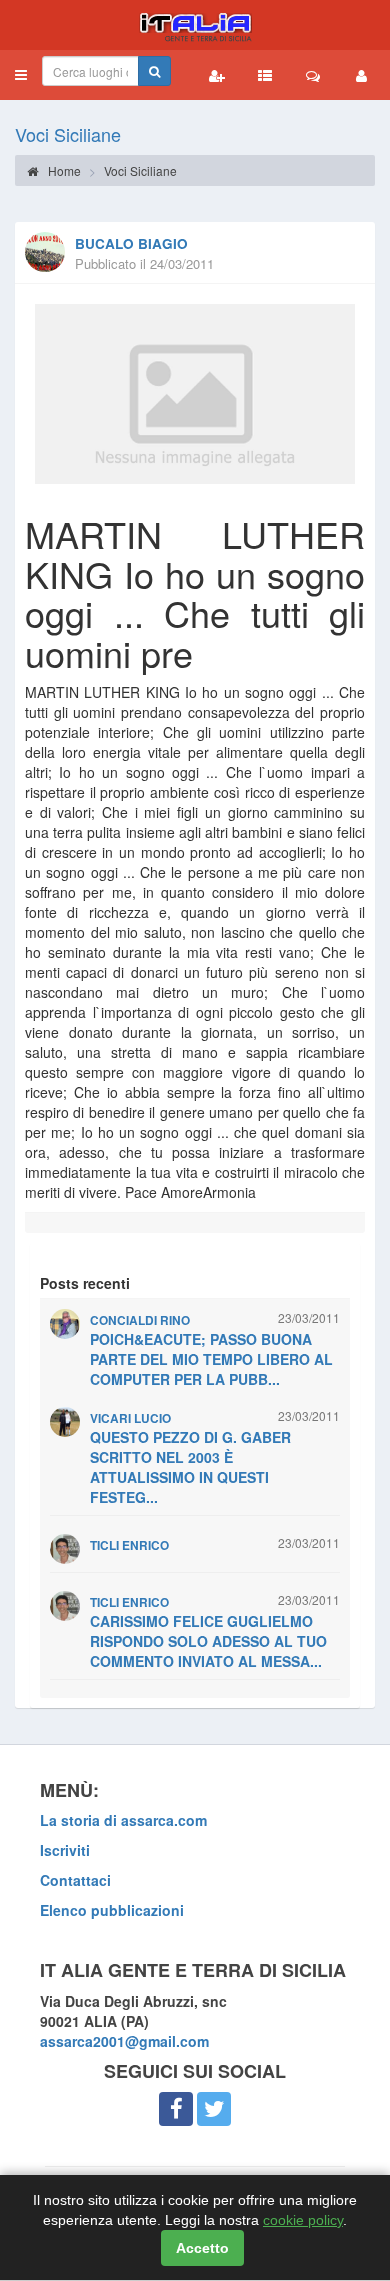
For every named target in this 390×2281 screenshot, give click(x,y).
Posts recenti (85, 1283)
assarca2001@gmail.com (124, 2041)
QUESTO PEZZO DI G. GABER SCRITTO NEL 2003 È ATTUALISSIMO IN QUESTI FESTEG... (190, 1467)
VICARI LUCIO (130, 1418)
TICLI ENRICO (129, 1545)
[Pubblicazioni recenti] (265, 75)
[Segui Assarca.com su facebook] (176, 2109)
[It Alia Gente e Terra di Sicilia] (195, 25)
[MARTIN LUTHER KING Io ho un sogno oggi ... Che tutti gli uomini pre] (195, 394)
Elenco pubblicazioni (112, 1910)
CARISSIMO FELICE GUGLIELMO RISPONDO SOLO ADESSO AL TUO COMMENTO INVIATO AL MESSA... (208, 1641)
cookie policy (303, 2220)
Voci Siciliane (68, 134)
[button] (21, 75)
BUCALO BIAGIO (131, 243)
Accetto (202, 2248)
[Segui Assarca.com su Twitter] (214, 2109)
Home (63, 170)
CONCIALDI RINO (140, 1320)
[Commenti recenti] (313, 75)
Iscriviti (65, 1850)
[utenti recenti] (217, 75)
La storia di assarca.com (123, 1820)
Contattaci (75, 1880)
